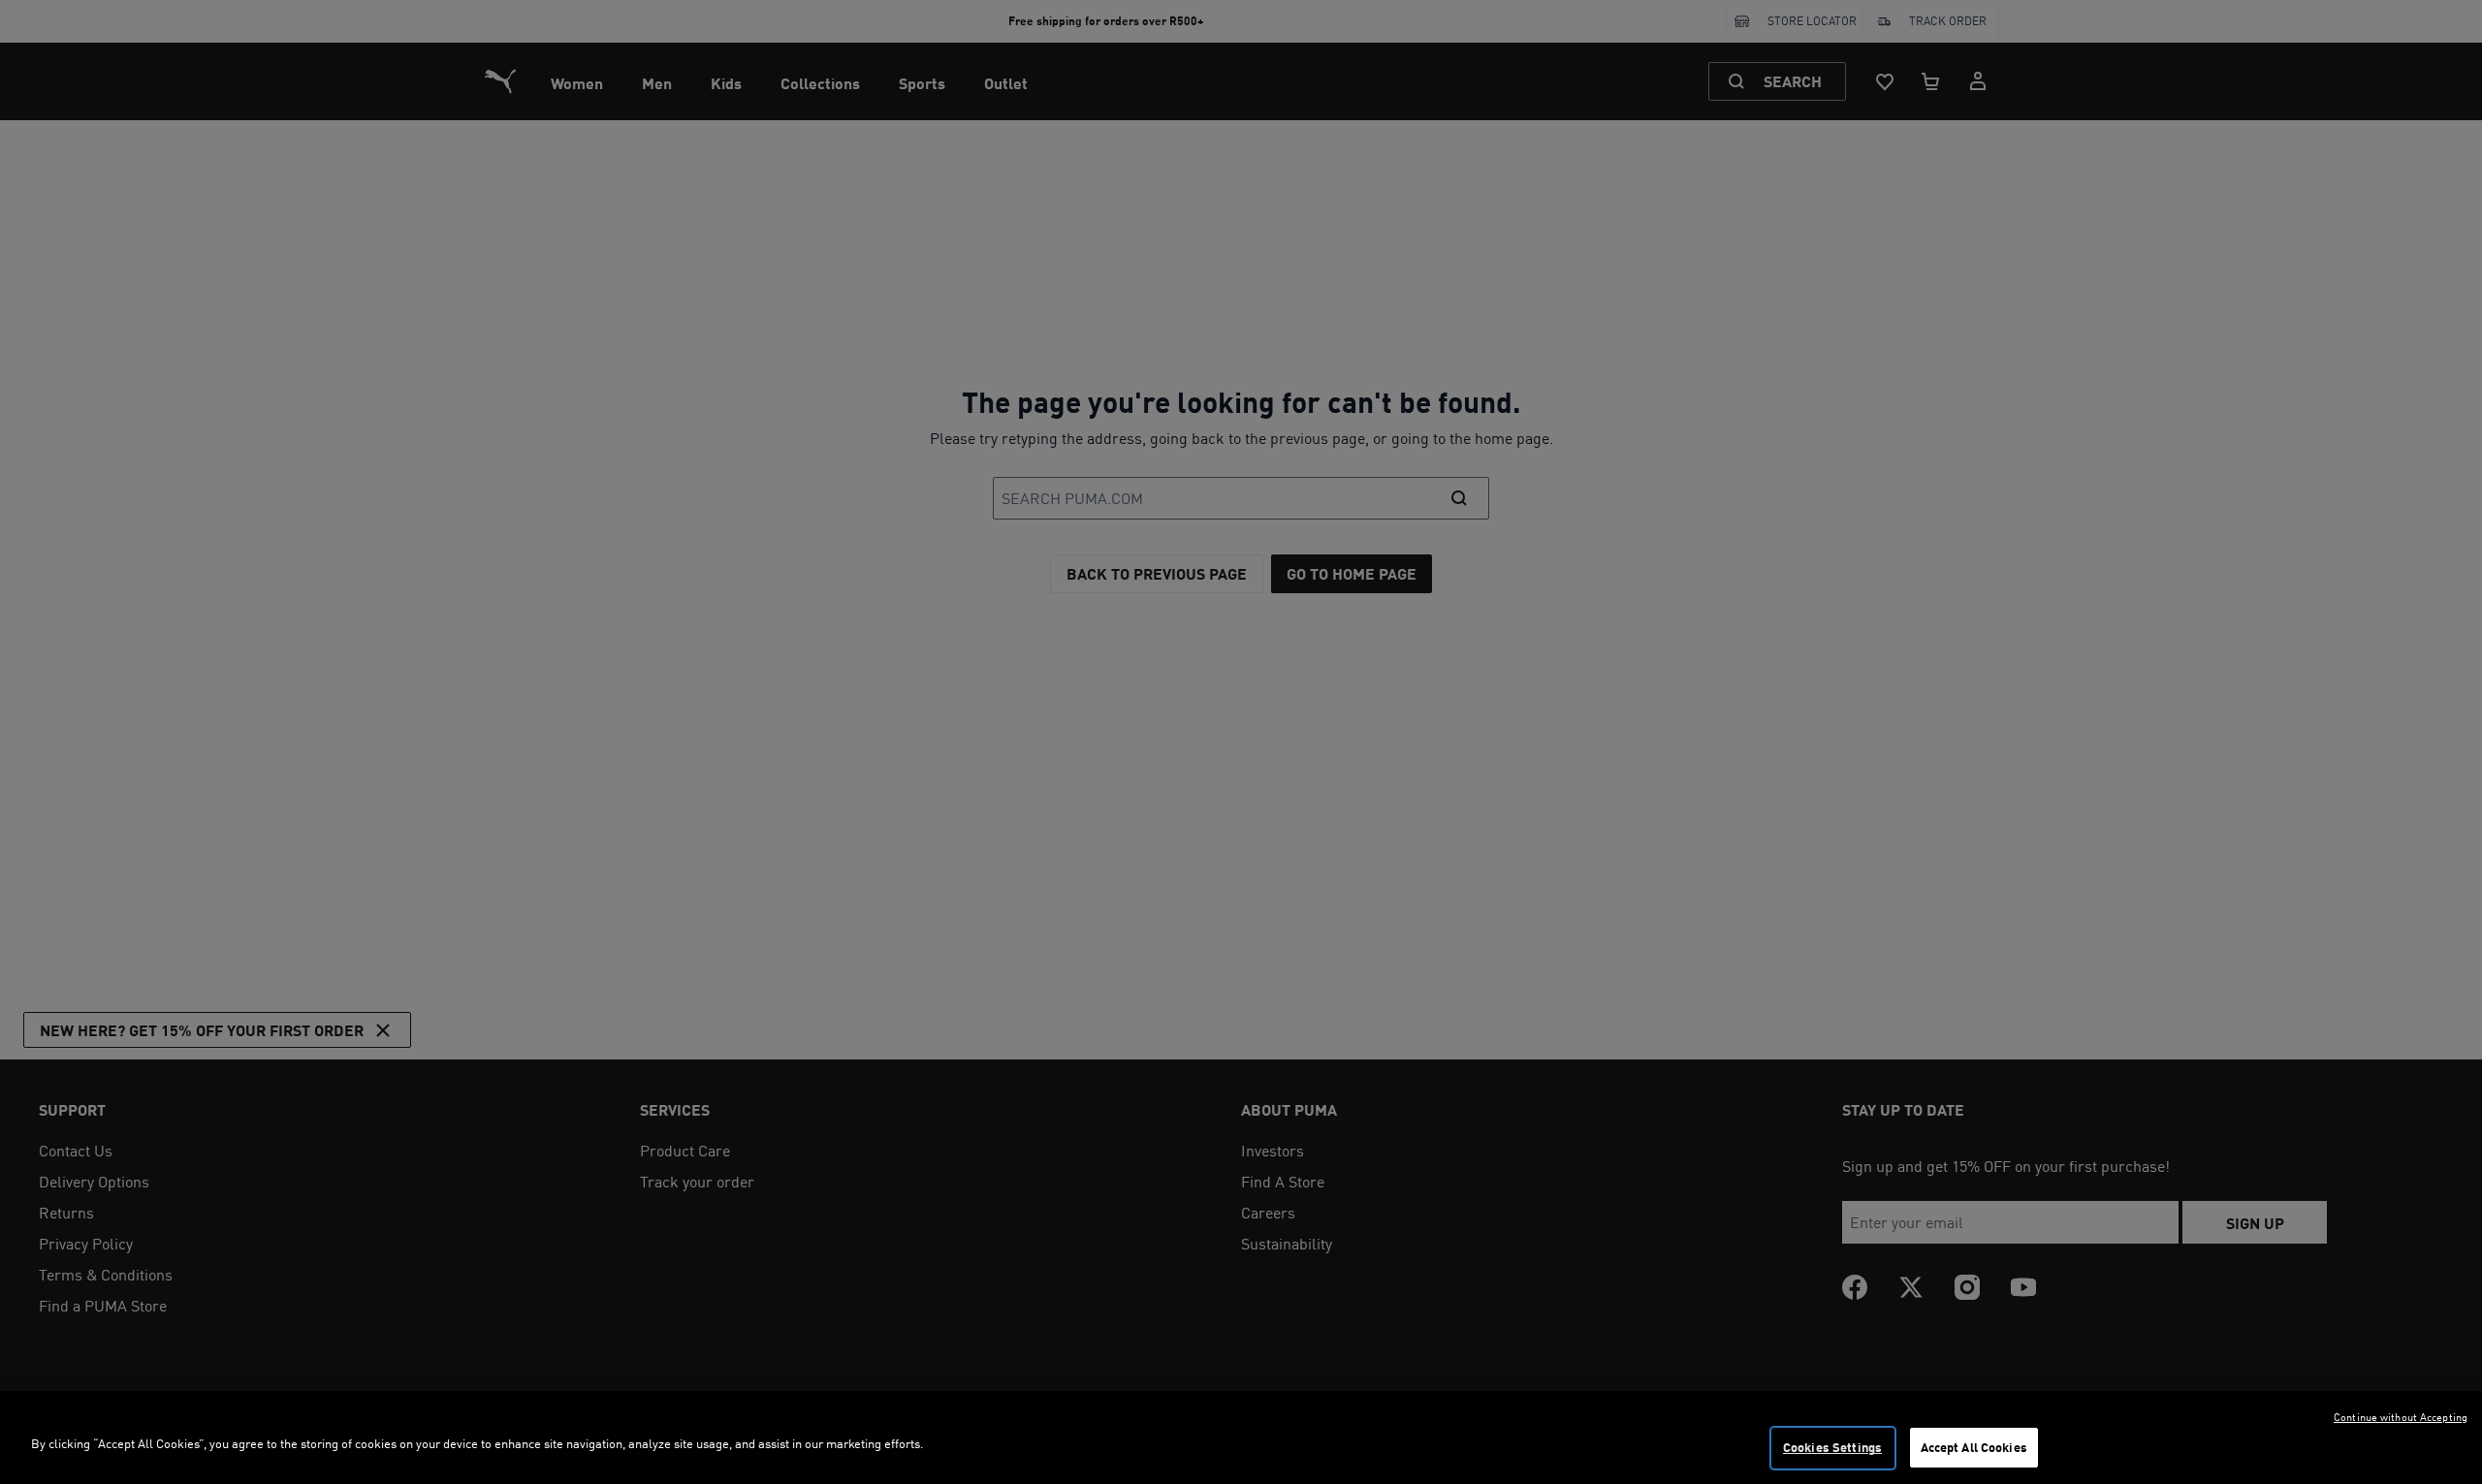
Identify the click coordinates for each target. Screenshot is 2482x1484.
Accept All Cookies (1974, 1447)
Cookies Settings (1832, 1447)
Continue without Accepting (2401, 1417)
